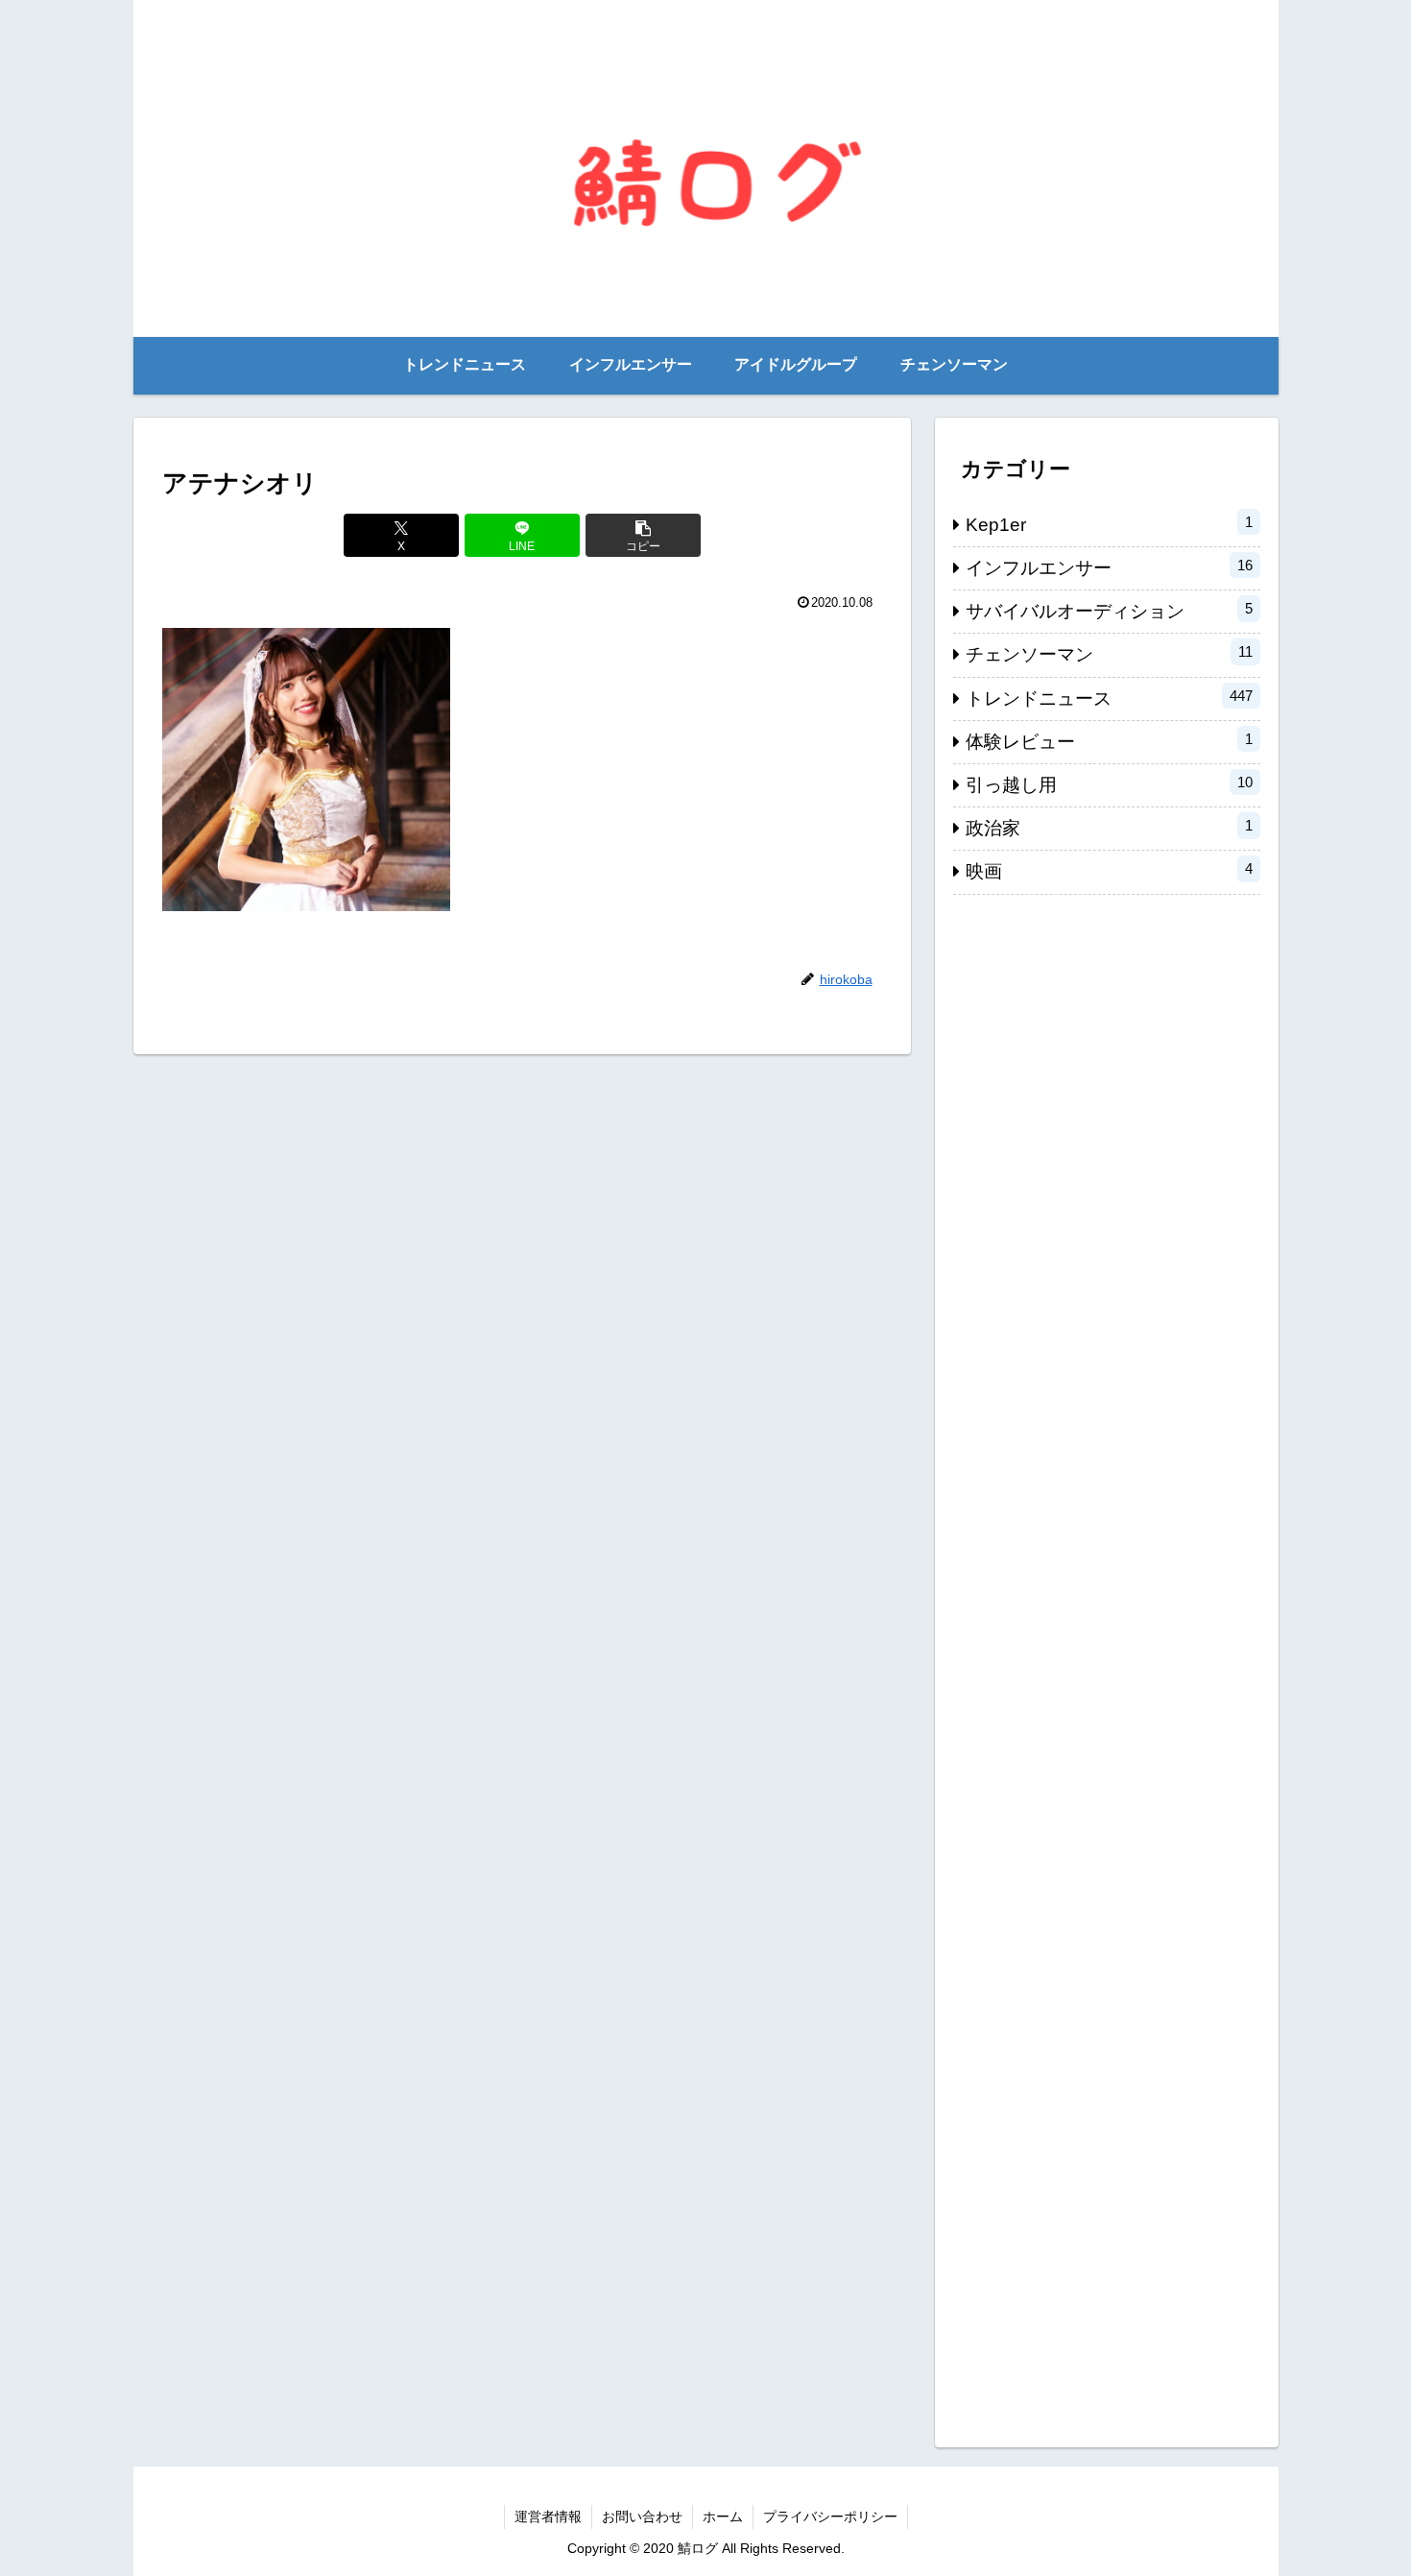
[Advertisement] (1107, 1661)
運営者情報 (548, 2516)
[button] (643, 535)
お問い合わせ (642, 2516)
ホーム (723, 2516)
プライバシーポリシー (830, 2516)
